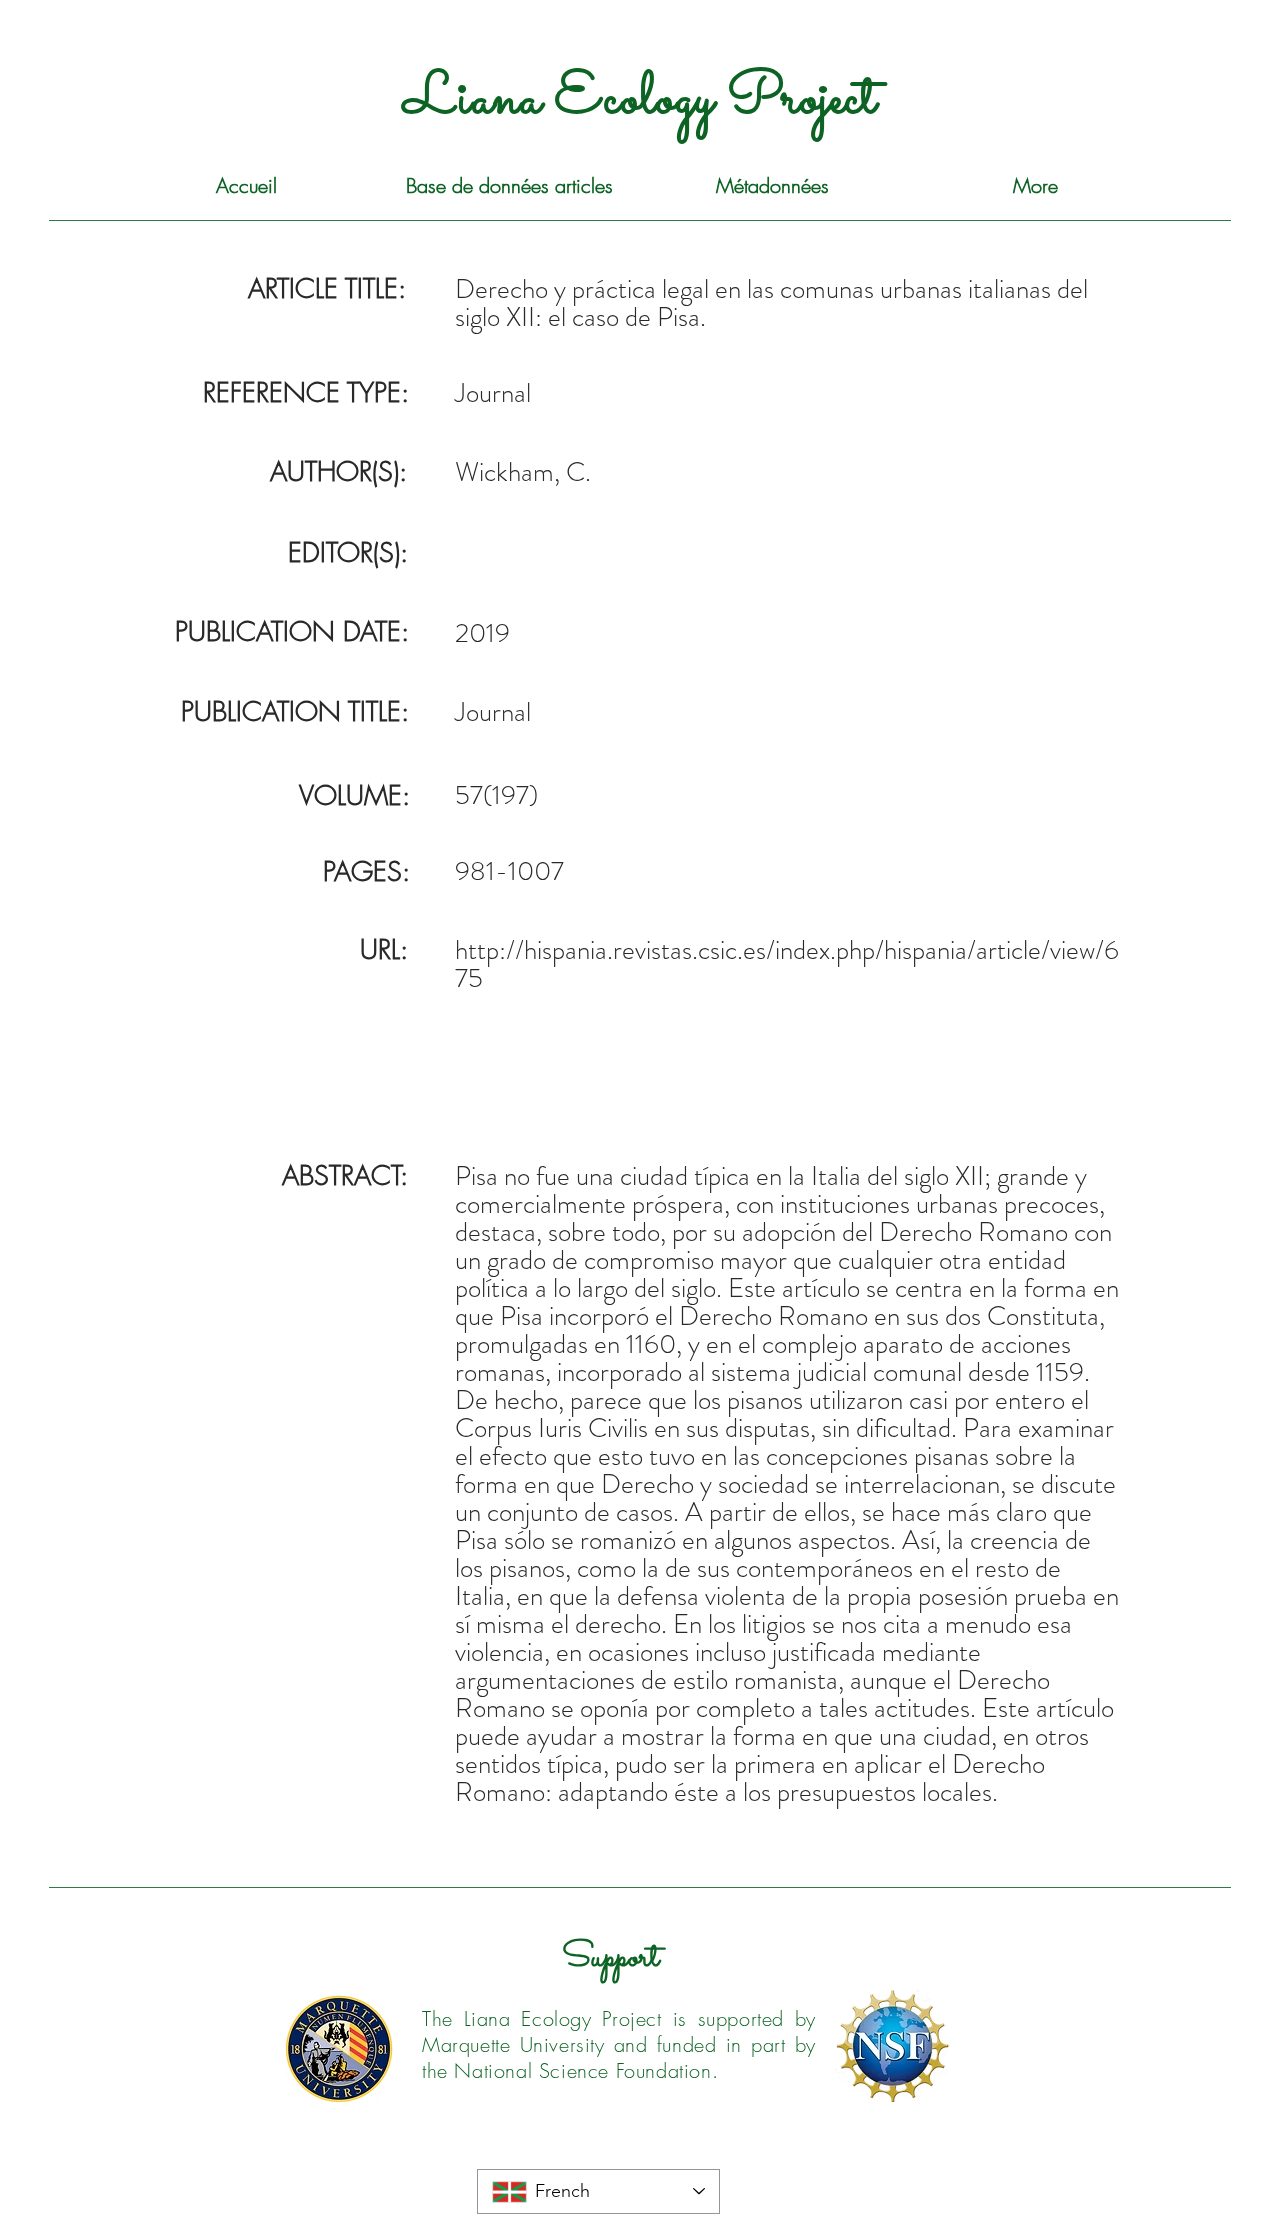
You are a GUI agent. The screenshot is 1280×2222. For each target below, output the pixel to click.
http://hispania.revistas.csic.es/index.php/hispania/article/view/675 (787, 964)
